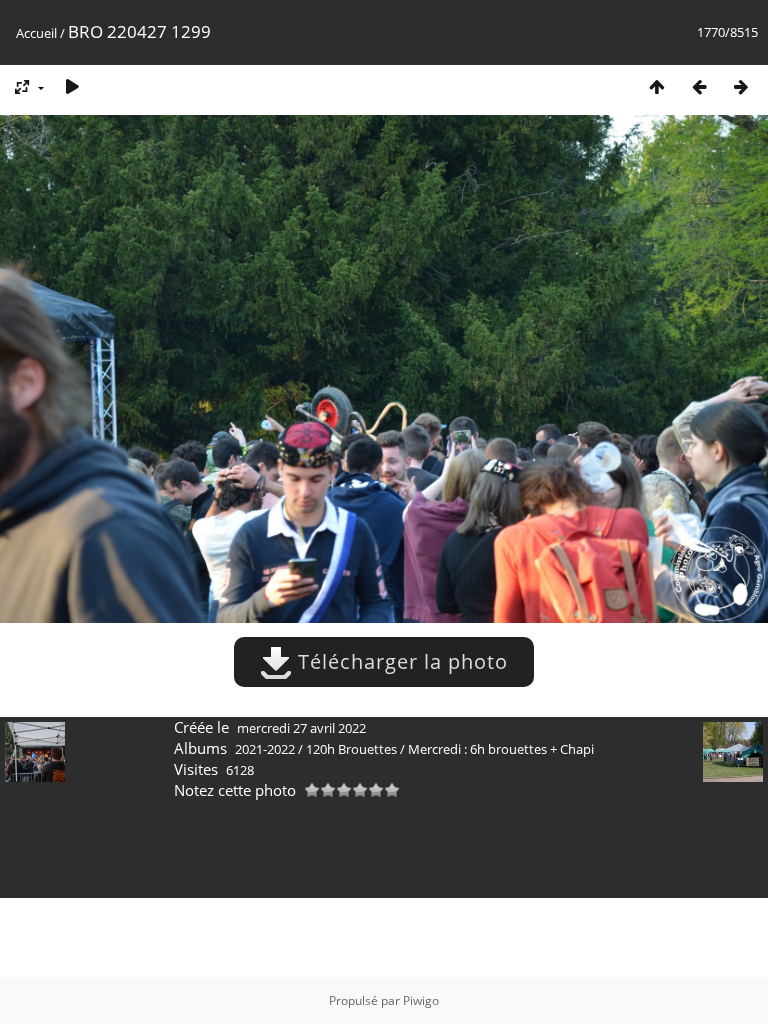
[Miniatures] (657, 86)
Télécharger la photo (400, 661)
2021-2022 (265, 749)
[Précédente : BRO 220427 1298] (699, 86)
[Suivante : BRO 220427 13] (741, 86)
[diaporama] (72, 86)
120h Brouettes (351, 749)
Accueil (36, 33)
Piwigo (421, 1000)
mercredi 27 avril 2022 (301, 728)
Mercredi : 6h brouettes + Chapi (501, 749)
